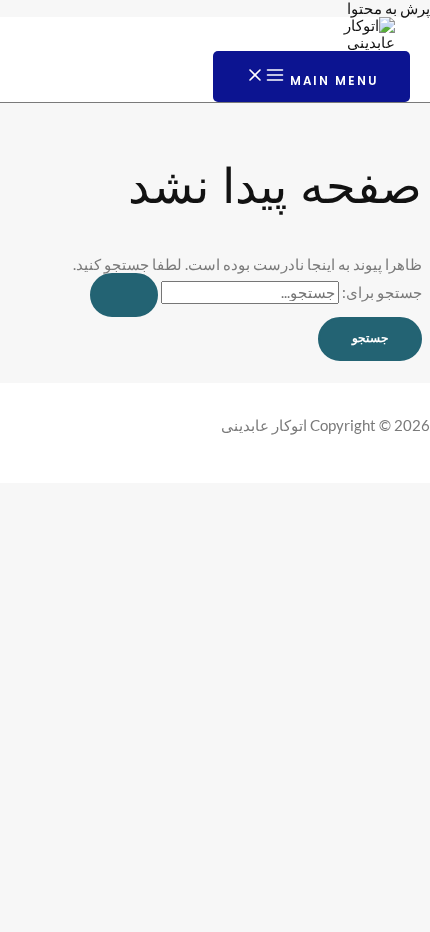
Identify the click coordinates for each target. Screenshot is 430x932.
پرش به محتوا (388, 8)
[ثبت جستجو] (124, 295)
